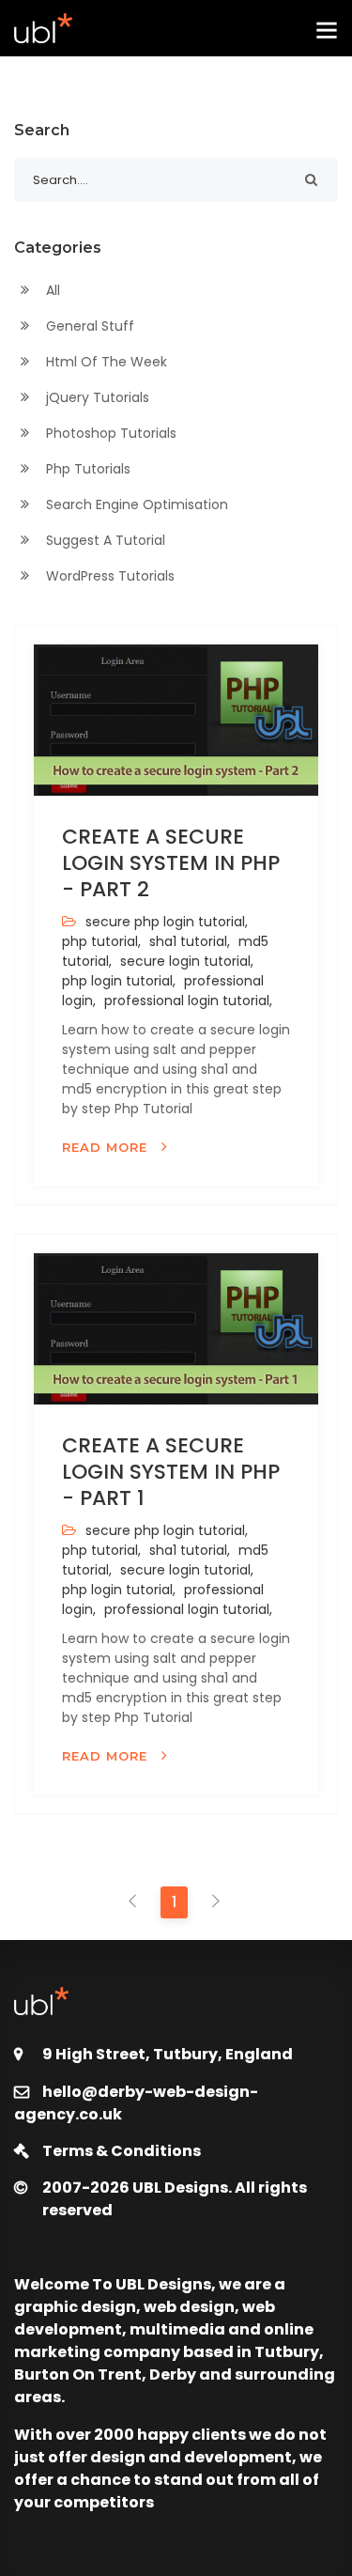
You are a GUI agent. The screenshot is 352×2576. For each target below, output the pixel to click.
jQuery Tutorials (96, 397)
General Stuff (88, 326)
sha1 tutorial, (188, 941)
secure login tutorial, (185, 961)
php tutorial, (101, 941)
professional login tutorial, (186, 1001)
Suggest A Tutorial (104, 540)
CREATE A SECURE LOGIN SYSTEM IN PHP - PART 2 (171, 863)
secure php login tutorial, (165, 922)
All (51, 290)
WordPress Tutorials (108, 576)
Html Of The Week (105, 362)
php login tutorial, (119, 981)
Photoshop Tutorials (109, 433)
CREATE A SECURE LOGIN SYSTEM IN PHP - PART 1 (171, 1472)
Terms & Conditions (122, 2151)
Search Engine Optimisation (135, 504)
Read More (107, 1147)
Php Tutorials (86, 469)
